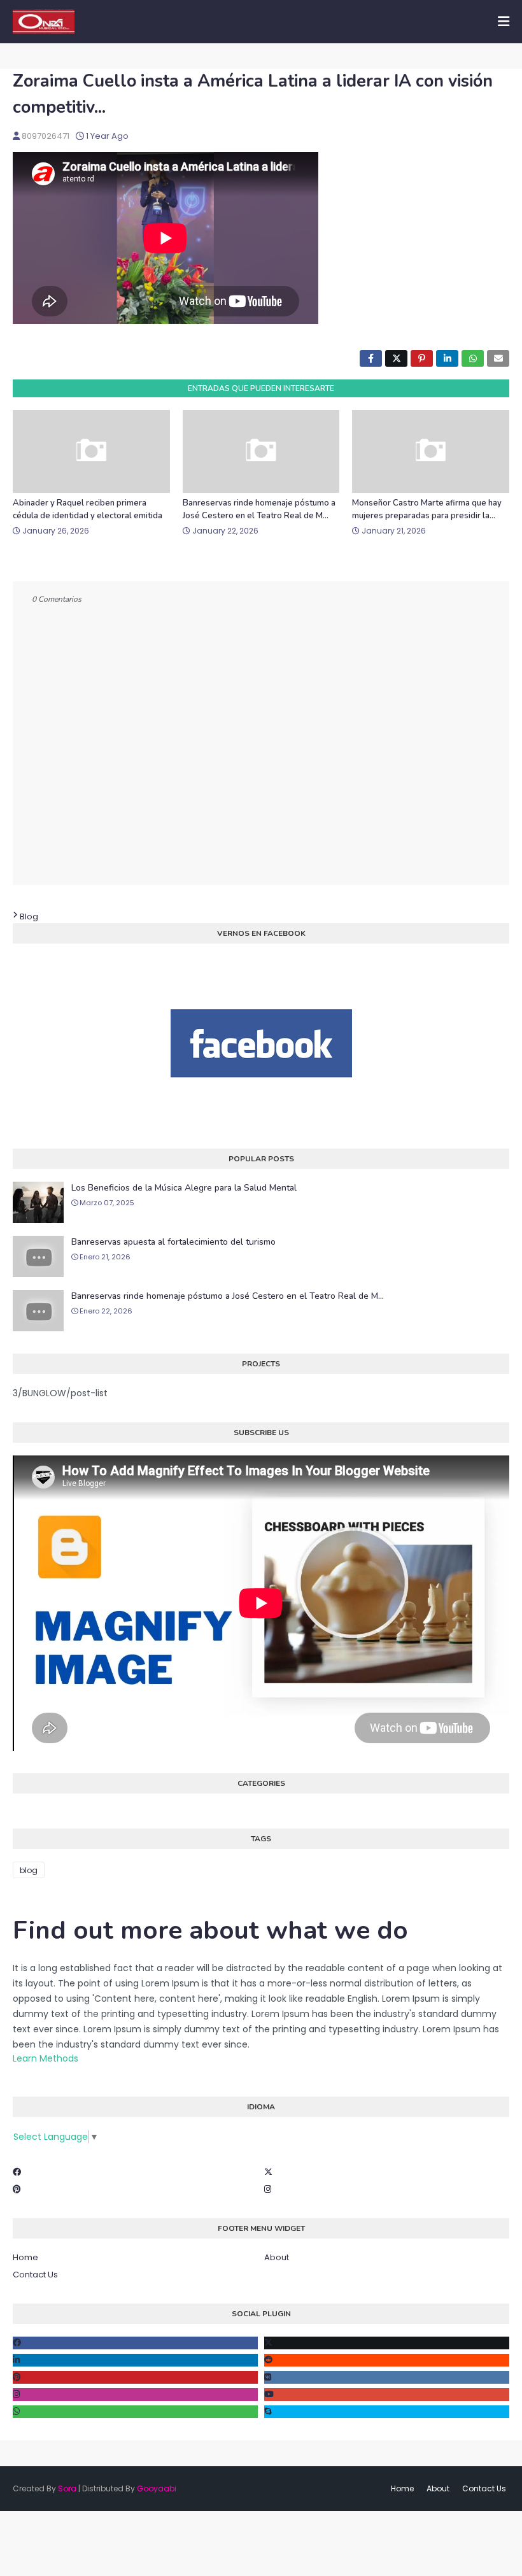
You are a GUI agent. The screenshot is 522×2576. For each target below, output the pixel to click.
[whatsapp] (135, 2412)
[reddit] (387, 2360)
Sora (67, 2488)
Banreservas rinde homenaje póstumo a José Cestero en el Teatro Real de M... (259, 509)
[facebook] (135, 2343)
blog (29, 916)
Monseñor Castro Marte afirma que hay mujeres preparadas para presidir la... (427, 509)
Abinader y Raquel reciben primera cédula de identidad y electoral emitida (88, 509)
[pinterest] (135, 2377)
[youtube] (387, 2395)
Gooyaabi (157, 2488)
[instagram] (135, 2395)
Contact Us (35, 2275)
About (277, 2257)
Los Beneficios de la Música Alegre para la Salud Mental (184, 1188)
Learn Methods (46, 2058)
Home (25, 2257)
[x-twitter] (387, 2343)
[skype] (387, 2412)
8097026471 (46, 136)
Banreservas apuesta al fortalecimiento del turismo (173, 1242)
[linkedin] (135, 2360)
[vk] (387, 2377)
